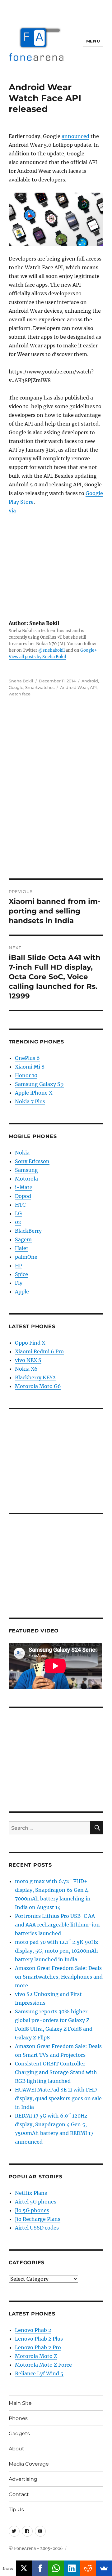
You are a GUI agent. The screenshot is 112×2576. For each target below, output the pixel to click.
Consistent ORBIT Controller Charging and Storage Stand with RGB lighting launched (56, 2072)
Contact (19, 2494)
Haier (22, 1248)
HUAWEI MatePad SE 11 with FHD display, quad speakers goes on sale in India (58, 2098)
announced (75, 136)
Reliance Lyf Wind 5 (39, 2373)
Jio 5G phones (32, 2210)
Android (90, 681)
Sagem (23, 1239)
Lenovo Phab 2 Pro (38, 2347)
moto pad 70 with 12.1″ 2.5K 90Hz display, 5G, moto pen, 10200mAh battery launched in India (56, 1951)
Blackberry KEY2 (35, 1377)
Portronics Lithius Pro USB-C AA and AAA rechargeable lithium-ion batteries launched (57, 1925)
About (16, 2449)
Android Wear (74, 687)
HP (19, 1266)
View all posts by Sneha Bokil (37, 657)
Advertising (23, 2479)
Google (16, 687)
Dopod (23, 1196)
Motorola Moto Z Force (43, 2365)
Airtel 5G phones (36, 2202)
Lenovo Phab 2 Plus (39, 2339)
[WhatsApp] (56, 2568)
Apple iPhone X (34, 1093)
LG (18, 1213)
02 (18, 1222)
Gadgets (19, 2433)
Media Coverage (29, 2464)
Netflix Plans (31, 2193)
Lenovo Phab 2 (33, 2330)
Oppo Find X (30, 1343)
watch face (20, 694)
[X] (24, 2568)
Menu (93, 41)
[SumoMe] (104, 2568)
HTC (20, 1205)
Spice (21, 1274)
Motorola (26, 1179)
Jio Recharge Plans (38, 2219)
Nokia (22, 1153)
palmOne (26, 1257)
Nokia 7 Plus (30, 1101)
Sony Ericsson (32, 1161)
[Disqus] (56, 792)
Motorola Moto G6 (38, 1386)
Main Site (20, 2403)
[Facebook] (40, 2568)
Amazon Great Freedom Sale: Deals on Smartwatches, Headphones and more (59, 1977)
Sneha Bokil (21, 681)
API (93, 687)
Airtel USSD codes (37, 2228)
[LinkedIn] (72, 2568)
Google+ (89, 650)
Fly (19, 1283)
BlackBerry (28, 1231)
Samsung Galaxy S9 (39, 1084)
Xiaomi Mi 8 (30, 1067)
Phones (18, 2418)
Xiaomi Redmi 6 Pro (39, 1351)
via (12, 511)
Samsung (26, 1170)
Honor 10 (26, 1075)
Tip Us (16, 2509)
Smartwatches (40, 687)
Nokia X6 (26, 1369)
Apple (22, 1292)
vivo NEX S (28, 1360)
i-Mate (24, 1187)
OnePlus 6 (27, 1058)
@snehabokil (51, 650)
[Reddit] (88, 2568)
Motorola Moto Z (36, 2356)
